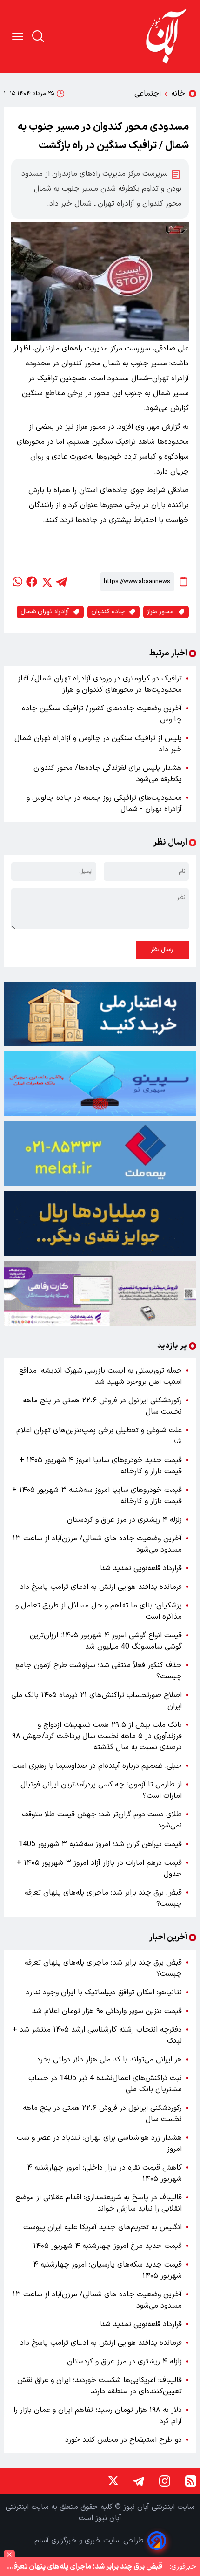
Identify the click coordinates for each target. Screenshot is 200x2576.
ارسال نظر (162, 950)
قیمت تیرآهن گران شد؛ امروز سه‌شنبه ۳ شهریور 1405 (100, 1844)
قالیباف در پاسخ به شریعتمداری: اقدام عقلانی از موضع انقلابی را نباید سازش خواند (99, 2203)
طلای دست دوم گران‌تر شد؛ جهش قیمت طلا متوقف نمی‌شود (102, 1820)
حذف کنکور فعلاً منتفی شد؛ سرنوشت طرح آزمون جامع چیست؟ (99, 1671)
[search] (38, 36)
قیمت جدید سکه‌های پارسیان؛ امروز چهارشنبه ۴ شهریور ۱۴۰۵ (107, 2270)
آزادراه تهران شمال (45, 612)
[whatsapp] (17, 582)
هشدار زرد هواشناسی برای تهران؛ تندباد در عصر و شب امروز (99, 2143)
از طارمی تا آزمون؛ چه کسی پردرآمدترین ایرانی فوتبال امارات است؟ (101, 1790)
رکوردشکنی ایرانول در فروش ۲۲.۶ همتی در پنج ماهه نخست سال (102, 1406)
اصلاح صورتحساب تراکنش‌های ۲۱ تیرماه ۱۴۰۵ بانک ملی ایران (97, 1701)
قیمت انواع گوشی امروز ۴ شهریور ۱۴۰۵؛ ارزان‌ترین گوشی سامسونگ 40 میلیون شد (106, 1641)
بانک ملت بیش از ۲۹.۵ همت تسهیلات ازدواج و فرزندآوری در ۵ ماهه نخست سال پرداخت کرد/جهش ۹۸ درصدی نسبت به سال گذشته (97, 1736)
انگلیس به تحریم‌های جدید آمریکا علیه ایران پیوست (103, 2227)
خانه (178, 94)
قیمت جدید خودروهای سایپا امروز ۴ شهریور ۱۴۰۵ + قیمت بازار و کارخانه (101, 1466)
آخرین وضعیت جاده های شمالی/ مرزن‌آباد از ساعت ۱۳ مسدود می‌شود (97, 1544)
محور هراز (160, 612)
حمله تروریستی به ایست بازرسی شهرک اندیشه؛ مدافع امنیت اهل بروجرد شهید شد (100, 1376)
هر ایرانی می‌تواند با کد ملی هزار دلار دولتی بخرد (109, 2060)
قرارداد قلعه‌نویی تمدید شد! (140, 1568)
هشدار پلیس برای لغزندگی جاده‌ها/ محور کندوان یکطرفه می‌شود (108, 774)
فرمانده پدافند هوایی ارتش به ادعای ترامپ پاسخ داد (101, 1587)
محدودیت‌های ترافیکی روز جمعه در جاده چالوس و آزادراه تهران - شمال (104, 804)
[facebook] (32, 582)
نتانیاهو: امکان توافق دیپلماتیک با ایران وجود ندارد (104, 1992)
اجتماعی (148, 94)
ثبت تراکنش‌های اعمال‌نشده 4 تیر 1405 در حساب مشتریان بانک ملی (105, 2084)
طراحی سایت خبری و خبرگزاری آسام (89, 2541)
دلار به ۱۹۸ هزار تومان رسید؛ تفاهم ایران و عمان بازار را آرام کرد (98, 2416)
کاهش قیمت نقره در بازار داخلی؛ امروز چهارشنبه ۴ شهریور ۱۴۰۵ (104, 2173)
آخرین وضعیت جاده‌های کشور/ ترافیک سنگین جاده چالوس (102, 714)
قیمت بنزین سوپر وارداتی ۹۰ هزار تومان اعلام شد (107, 2011)
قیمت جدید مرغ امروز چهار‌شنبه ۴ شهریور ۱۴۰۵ (107, 2246)
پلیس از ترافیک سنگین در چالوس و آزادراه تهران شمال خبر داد (98, 744)
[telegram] (61, 582)
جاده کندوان (108, 612)
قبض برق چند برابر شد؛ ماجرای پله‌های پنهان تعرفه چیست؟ (103, 1898)
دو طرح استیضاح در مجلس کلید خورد (123, 2440)
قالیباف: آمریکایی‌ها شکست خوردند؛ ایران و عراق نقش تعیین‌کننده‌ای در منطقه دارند (100, 2386)
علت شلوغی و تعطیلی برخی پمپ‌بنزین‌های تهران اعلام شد (99, 1436)
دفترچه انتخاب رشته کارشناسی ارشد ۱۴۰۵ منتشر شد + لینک (97, 2035)
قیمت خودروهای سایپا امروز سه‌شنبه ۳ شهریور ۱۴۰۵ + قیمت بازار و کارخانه (97, 1496)
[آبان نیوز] (167, 37)
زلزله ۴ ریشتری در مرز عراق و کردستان (124, 1520)
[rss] (191, 2481)
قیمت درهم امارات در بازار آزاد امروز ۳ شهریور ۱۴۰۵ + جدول (99, 1868)
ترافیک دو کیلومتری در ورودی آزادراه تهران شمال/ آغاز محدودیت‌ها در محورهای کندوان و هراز (100, 684)
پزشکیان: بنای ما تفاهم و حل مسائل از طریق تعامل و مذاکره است (99, 1611)
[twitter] (47, 582)
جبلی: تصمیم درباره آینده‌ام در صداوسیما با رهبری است (97, 1766)
